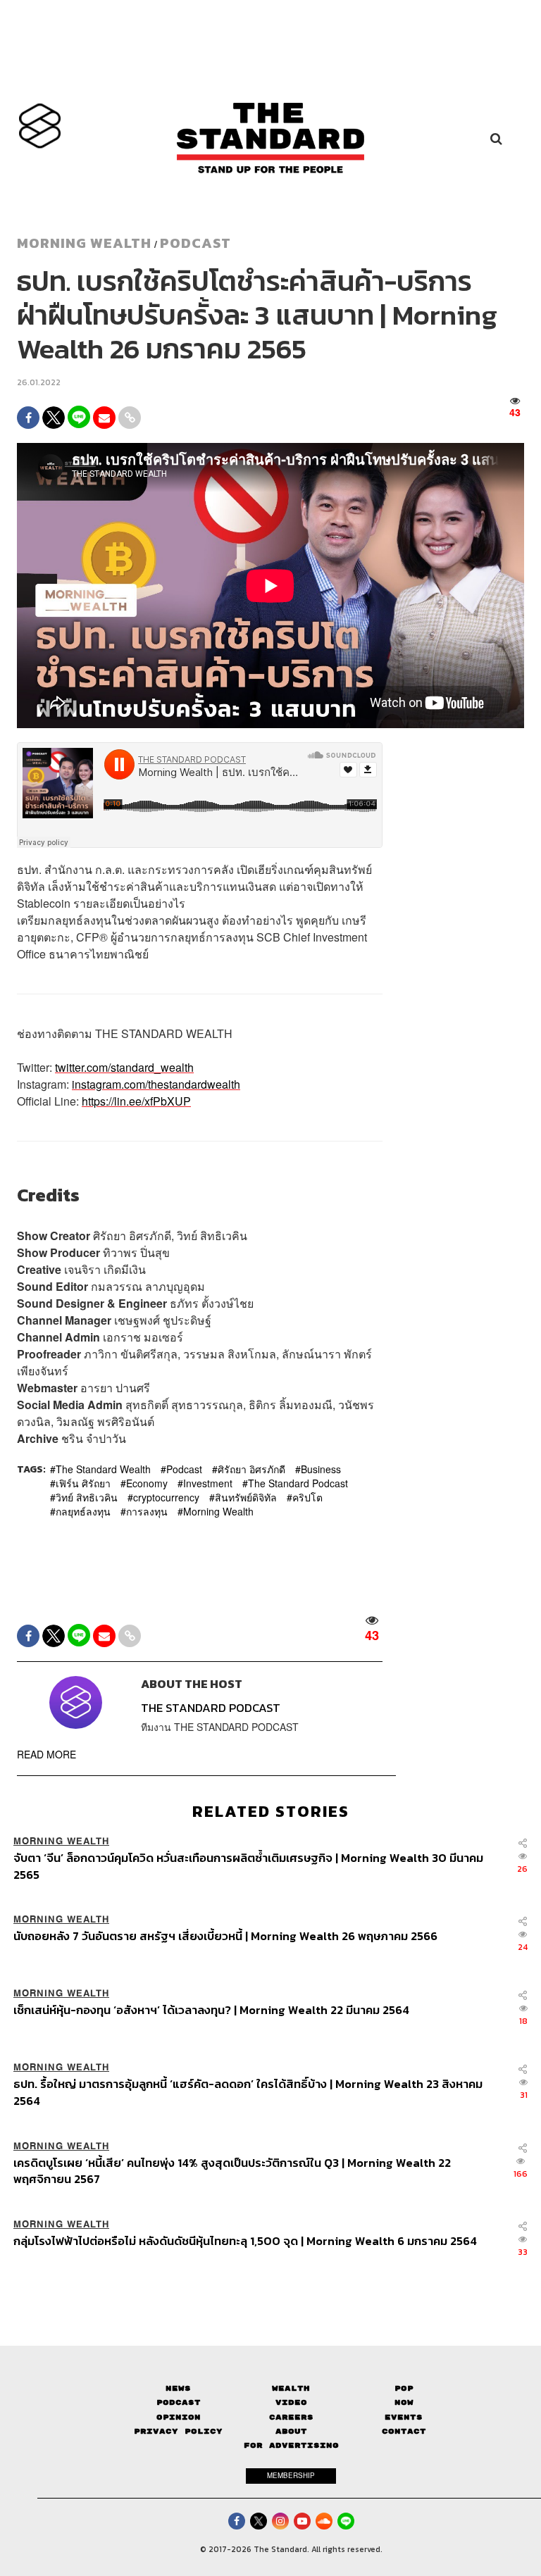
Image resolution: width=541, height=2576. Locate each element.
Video (291, 2402)
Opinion (179, 2417)
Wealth (291, 2388)
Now (404, 2402)
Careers (291, 2417)
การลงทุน (147, 1511)
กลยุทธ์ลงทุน (83, 1511)
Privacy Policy (178, 2431)
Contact (404, 2431)
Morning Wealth (218, 1511)
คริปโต (307, 1497)
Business (321, 1469)
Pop (404, 2388)
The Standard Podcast (298, 1483)
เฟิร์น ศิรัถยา (83, 1483)
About (291, 2431)
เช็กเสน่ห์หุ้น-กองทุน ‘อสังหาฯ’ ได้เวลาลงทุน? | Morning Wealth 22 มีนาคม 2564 (211, 2011)
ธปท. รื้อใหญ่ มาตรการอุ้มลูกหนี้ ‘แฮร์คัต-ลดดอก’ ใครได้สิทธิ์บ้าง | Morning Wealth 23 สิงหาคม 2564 (248, 2092)
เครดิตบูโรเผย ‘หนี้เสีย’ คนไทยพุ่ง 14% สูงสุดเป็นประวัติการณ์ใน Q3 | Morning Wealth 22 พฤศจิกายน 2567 (232, 2171)
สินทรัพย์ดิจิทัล (246, 1497)
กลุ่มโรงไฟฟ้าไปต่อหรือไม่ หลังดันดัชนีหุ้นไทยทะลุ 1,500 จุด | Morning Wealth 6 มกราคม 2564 (245, 2242)
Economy (147, 1483)
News (178, 2388)
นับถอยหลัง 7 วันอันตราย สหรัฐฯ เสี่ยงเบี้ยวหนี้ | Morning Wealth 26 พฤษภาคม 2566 (225, 1937)
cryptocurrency (166, 1497)
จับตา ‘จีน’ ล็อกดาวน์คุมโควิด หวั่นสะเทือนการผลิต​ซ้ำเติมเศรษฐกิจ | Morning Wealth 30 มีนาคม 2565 (248, 1866)
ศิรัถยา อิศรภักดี (251, 1469)
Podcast (195, 243)
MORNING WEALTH (84, 243)
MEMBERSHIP (291, 2475)
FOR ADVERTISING (291, 2445)
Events (404, 2417)
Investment (208, 1483)
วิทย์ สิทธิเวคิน (87, 1497)
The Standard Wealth (103, 1469)
